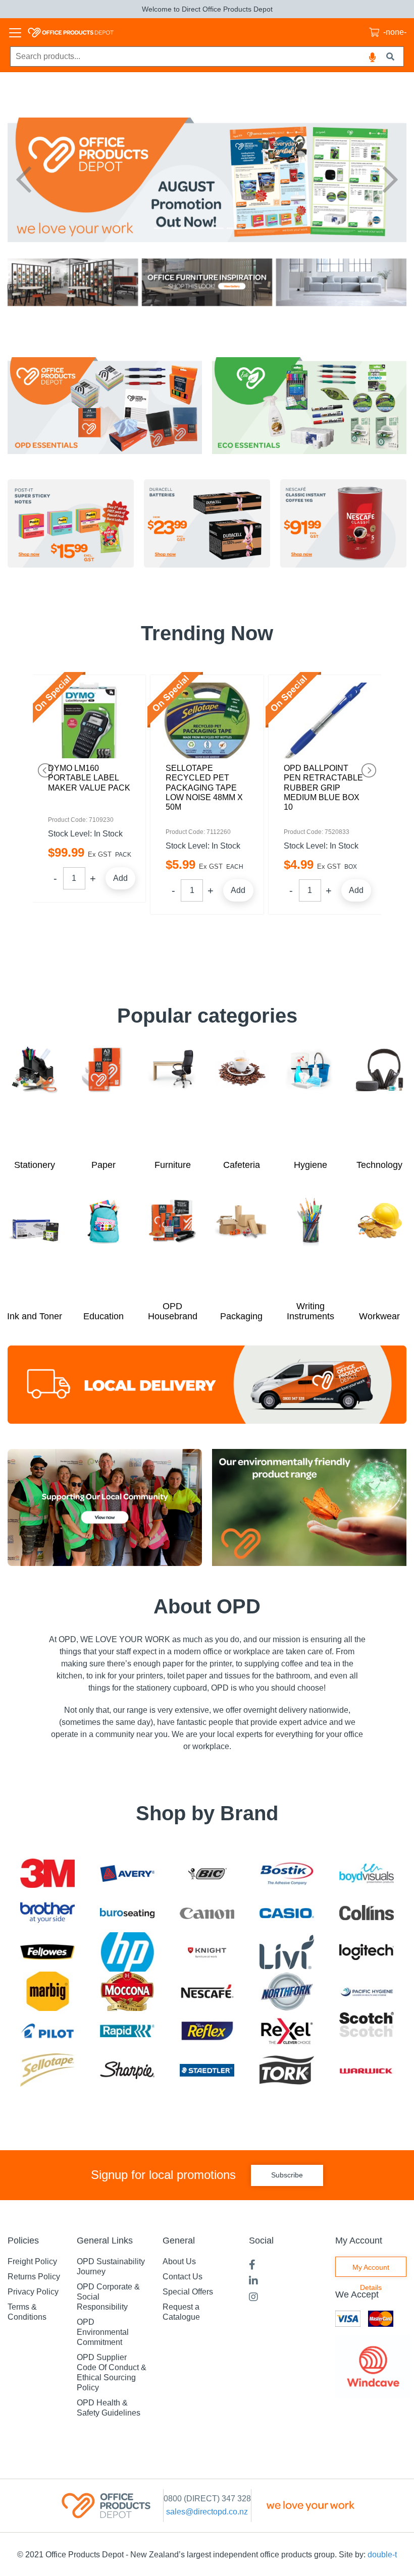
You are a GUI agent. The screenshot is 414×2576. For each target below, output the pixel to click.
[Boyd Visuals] (367, 1873)
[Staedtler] (207, 2070)
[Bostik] (287, 1873)
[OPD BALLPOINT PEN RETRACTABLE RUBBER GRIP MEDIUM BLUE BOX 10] (325, 720)
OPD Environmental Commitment (103, 2332)
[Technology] (379, 1098)
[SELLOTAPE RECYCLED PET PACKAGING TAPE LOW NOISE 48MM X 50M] (207, 720)
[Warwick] (367, 2070)
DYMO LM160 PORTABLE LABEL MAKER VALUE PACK (89, 778)
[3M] (47, 1873)
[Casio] (287, 1913)
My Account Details (371, 2270)
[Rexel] (287, 2031)
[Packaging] (242, 1250)
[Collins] (367, 1913)
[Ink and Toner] (35, 1250)
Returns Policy (34, 2277)
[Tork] (287, 2070)
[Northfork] (287, 1992)
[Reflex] (207, 2030)
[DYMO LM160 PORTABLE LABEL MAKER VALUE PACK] (89, 720)
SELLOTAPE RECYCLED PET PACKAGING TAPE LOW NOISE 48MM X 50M (204, 788)
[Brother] (47, 1913)
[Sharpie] (127, 2070)
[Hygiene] (311, 1098)
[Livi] (287, 1952)
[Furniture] (172, 1098)
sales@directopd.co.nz (207, 2512)
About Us (179, 2261)
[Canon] (207, 1913)
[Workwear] (379, 1250)
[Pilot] (47, 2031)
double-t (382, 2555)
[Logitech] (367, 1952)
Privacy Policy (33, 2292)
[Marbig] (48, 1991)
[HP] (127, 1952)
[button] (23, 180)
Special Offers (188, 2292)
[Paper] (104, 1098)
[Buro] (127, 1913)
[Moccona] (127, 1992)
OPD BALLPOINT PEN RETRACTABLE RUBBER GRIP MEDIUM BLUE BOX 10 (323, 788)
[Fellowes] (47, 1952)
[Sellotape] (47, 2070)
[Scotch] (367, 2031)
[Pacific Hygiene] (367, 1991)
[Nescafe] (207, 1992)
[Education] (104, 1250)
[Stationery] (35, 1098)
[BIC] (207, 1873)
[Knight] (207, 1952)
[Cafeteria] (242, 1098)
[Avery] (127, 1873)
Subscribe (287, 2175)
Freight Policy (32, 2261)
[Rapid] (127, 2031)
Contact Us (183, 2277)
